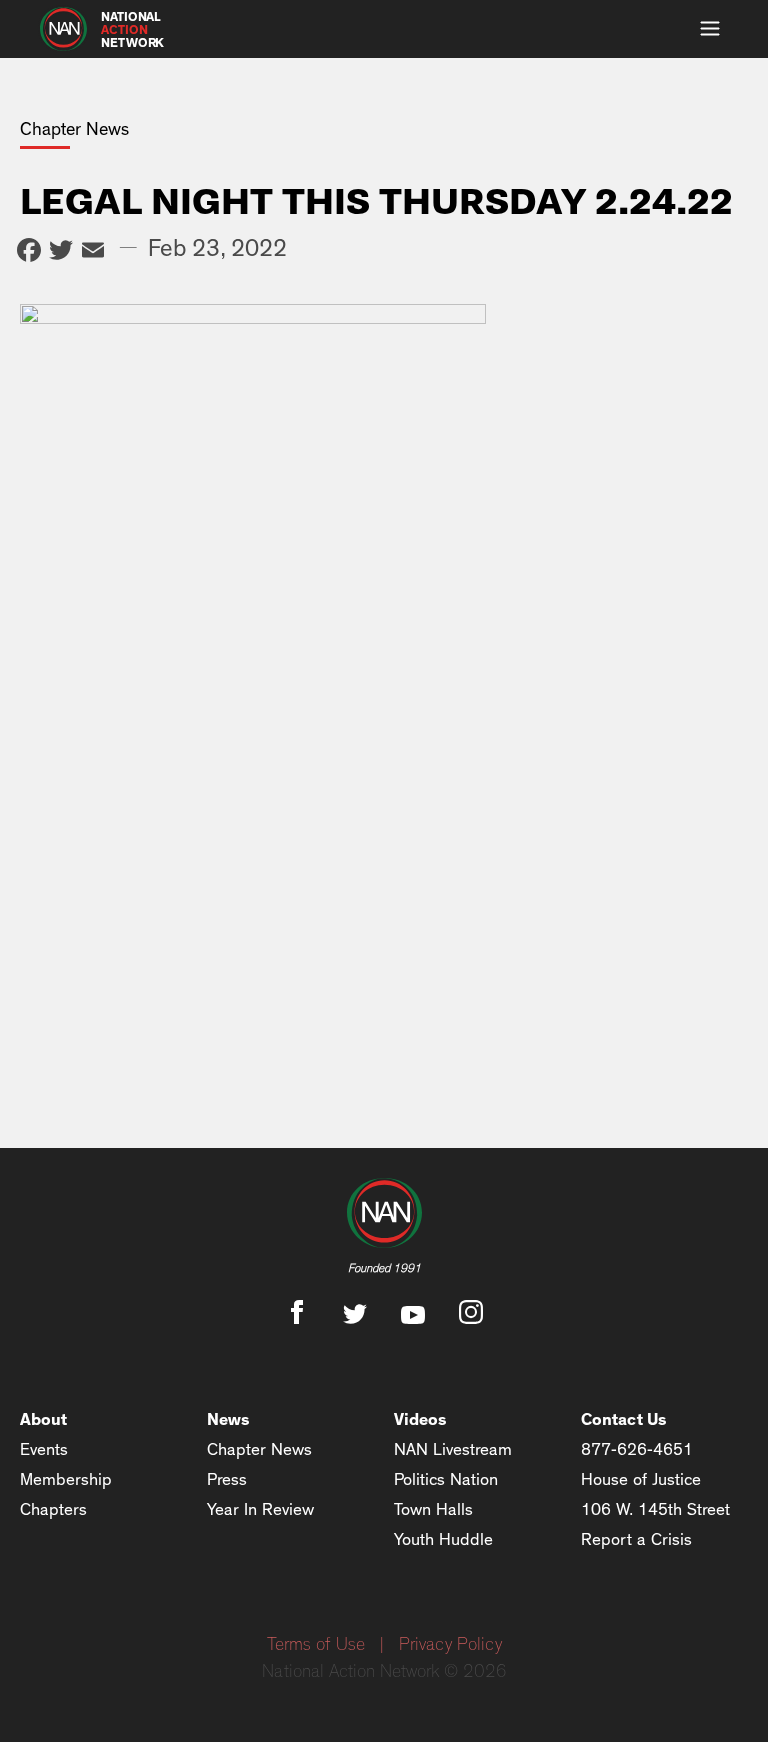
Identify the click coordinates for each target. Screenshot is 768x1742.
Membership (66, 1479)
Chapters (53, 1509)
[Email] (93, 252)
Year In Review (260, 1509)
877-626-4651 (637, 1449)
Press (227, 1479)
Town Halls (433, 1509)
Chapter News (259, 1449)
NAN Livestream (453, 1449)
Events (44, 1449)
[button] (710, 29)
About (43, 1419)
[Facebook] (29, 252)
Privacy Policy (450, 1645)
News (228, 1419)
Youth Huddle (443, 1539)
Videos (420, 1419)
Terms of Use (316, 1645)
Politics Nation (446, 1479)
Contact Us (624, 1419)
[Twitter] (61, 252)
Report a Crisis (636, 1539)
